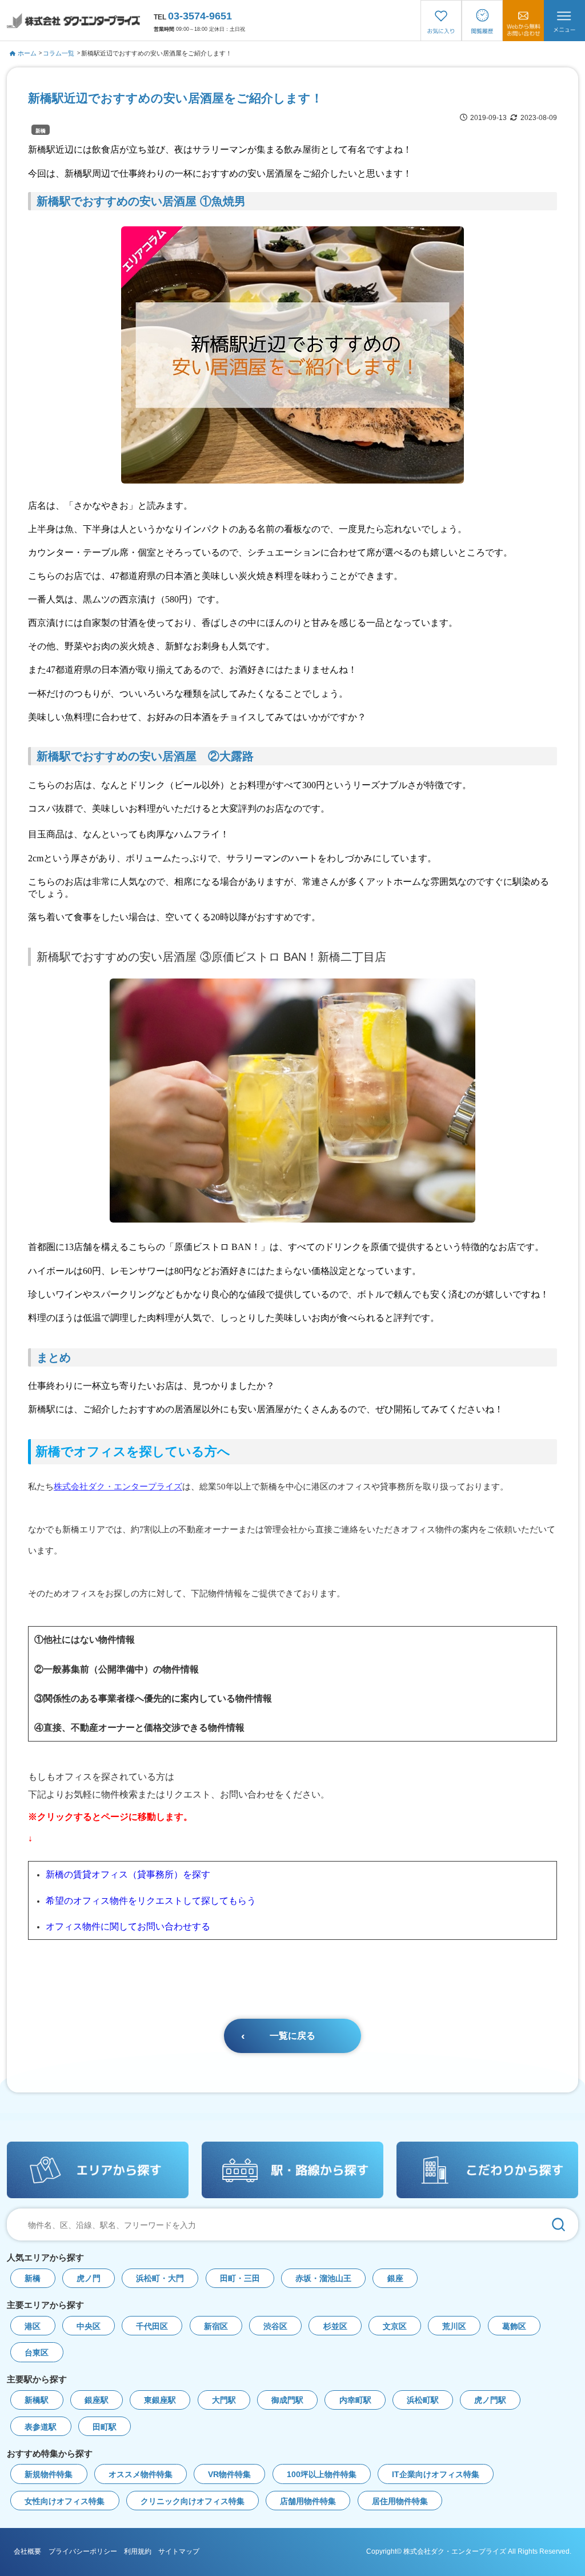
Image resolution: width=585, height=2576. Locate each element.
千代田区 (152, 2327)
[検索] (558, 2224)
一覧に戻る (292, 2036)
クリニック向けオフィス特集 (193, 2501)
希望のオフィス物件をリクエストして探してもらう (151, 1901)
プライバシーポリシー (83, 2551)
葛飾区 (514, 2327)
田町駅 (105, 2427)
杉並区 (335, 2327)
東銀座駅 (160, 2400)
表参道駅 (41, 2427)
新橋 (41, 131)
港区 (33, 2327)
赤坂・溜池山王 (323, 2279)
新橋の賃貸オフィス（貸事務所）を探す (128, 1874)
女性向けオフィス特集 (65, 2501)
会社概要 (27, 2551)
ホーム (27, 53)
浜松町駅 (423, 2400)
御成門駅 (287, 2400)
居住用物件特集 (400, 2501)
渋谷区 (275, 2327)
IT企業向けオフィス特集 (436, 2475)
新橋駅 (37, 2400)
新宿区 (216, 2327)
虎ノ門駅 (490, 2400)
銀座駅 (97, 2400)
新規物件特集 (49, 2475)
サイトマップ (179, 2551)
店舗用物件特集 (308, 2501)
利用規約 (138, 2551)
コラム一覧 (59, 53)
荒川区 (454, 2327)
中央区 (89, 2327)
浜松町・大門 (160, 2279)
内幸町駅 (355, 2400)
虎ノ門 (89, 2279)
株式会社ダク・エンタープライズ (118, 1486)
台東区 (37, 2353)
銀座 (395, 2279)
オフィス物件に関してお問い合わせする (128, 1926)
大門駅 (224, 2400)
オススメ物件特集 (141, 2475)
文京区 (395, 2327)
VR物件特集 (229, 2475)
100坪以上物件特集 (322, 2475)
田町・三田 (240, 2279)
